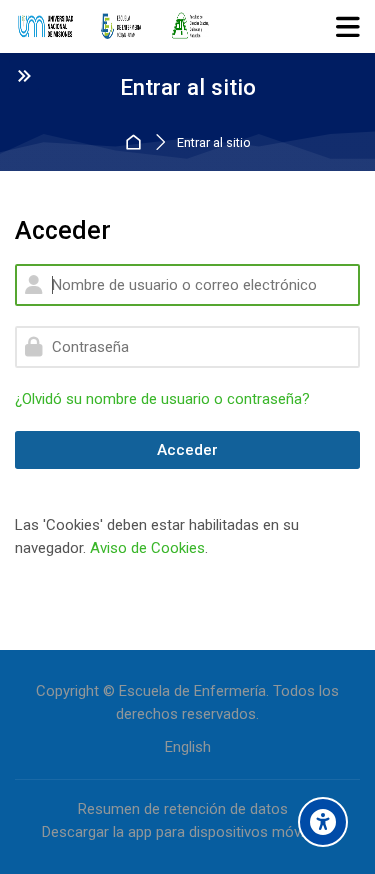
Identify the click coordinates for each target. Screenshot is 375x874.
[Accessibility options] (323, 822)
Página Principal (136, 143)
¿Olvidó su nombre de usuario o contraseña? (162, 399)
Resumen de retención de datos (183, 809)
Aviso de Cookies (147, 548)
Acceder (187, 450)
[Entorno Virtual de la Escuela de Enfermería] (114, 27)
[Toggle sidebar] (24, 75)
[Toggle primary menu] (348, 26)
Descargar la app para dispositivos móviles (182, 832)
